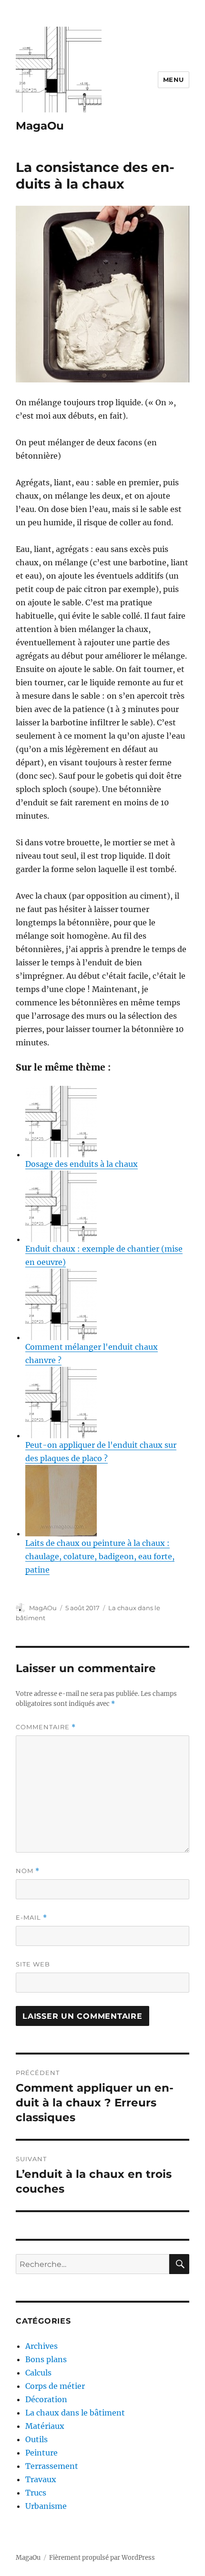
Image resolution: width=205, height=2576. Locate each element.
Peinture (41, 2453)
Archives (41, 2346)
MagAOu (43, 1608)
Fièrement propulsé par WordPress (102, 2558)
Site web (33, 1964)
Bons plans (46, 2359)
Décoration (46, 2399)
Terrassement (52, 2466)
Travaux (41, 2479)
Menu (174, 80)
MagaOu (40, 126)
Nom (28, 1871)
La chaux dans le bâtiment (75, 2413)
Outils (36, 2439)
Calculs (38, 2373)
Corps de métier (55, 2386)
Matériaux (45, 2426)
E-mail (31, 1918)
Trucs (36, 2493)
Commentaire (46, 1727)
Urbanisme (46, 2506)
